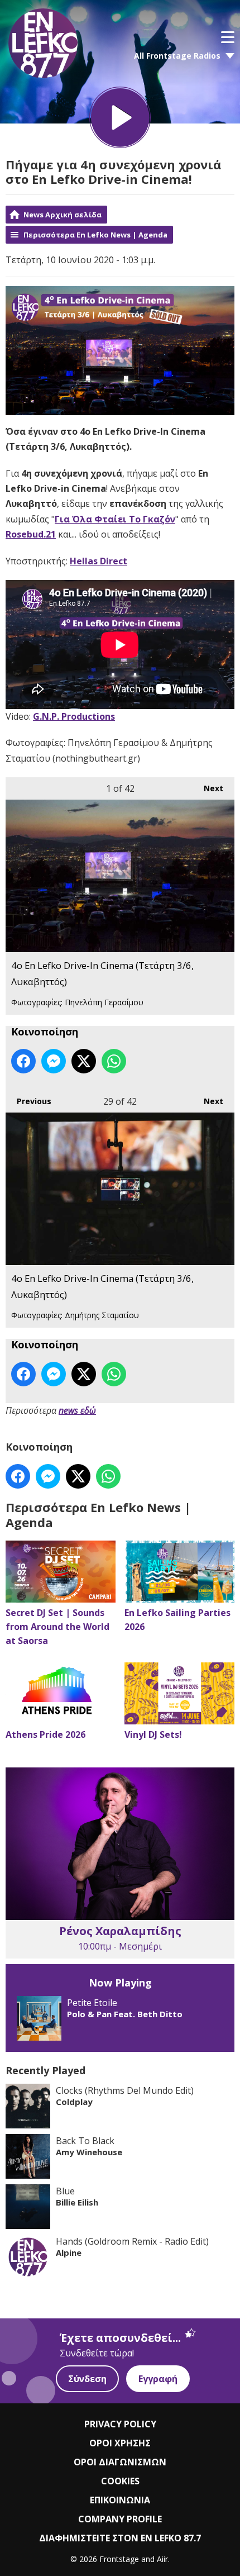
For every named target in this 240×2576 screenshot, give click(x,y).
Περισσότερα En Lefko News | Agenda (95, 235)
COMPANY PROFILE (120, 2519)
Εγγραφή (158, 2379)
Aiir (162, 2559)
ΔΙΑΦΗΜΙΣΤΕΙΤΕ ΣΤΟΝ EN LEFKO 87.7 (120, 2538)
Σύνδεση (87, 2379)
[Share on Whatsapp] (114, 1061)
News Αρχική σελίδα (63, 215)
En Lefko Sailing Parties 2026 (177, 1620)
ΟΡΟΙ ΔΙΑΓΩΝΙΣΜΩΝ (120, 2462)
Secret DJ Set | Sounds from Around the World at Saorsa (57, 1627)
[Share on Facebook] (23, 1061)
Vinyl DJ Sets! (153, 1734)
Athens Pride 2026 (45, 1734)
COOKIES (120, 2481)
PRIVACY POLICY (120, 2424)
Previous (28, 1101)
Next (208, 788)
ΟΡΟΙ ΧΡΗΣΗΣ (120, 2443)
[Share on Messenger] (54, 1061)
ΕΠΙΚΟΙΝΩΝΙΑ (120, 2500)
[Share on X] (84, 1061)
